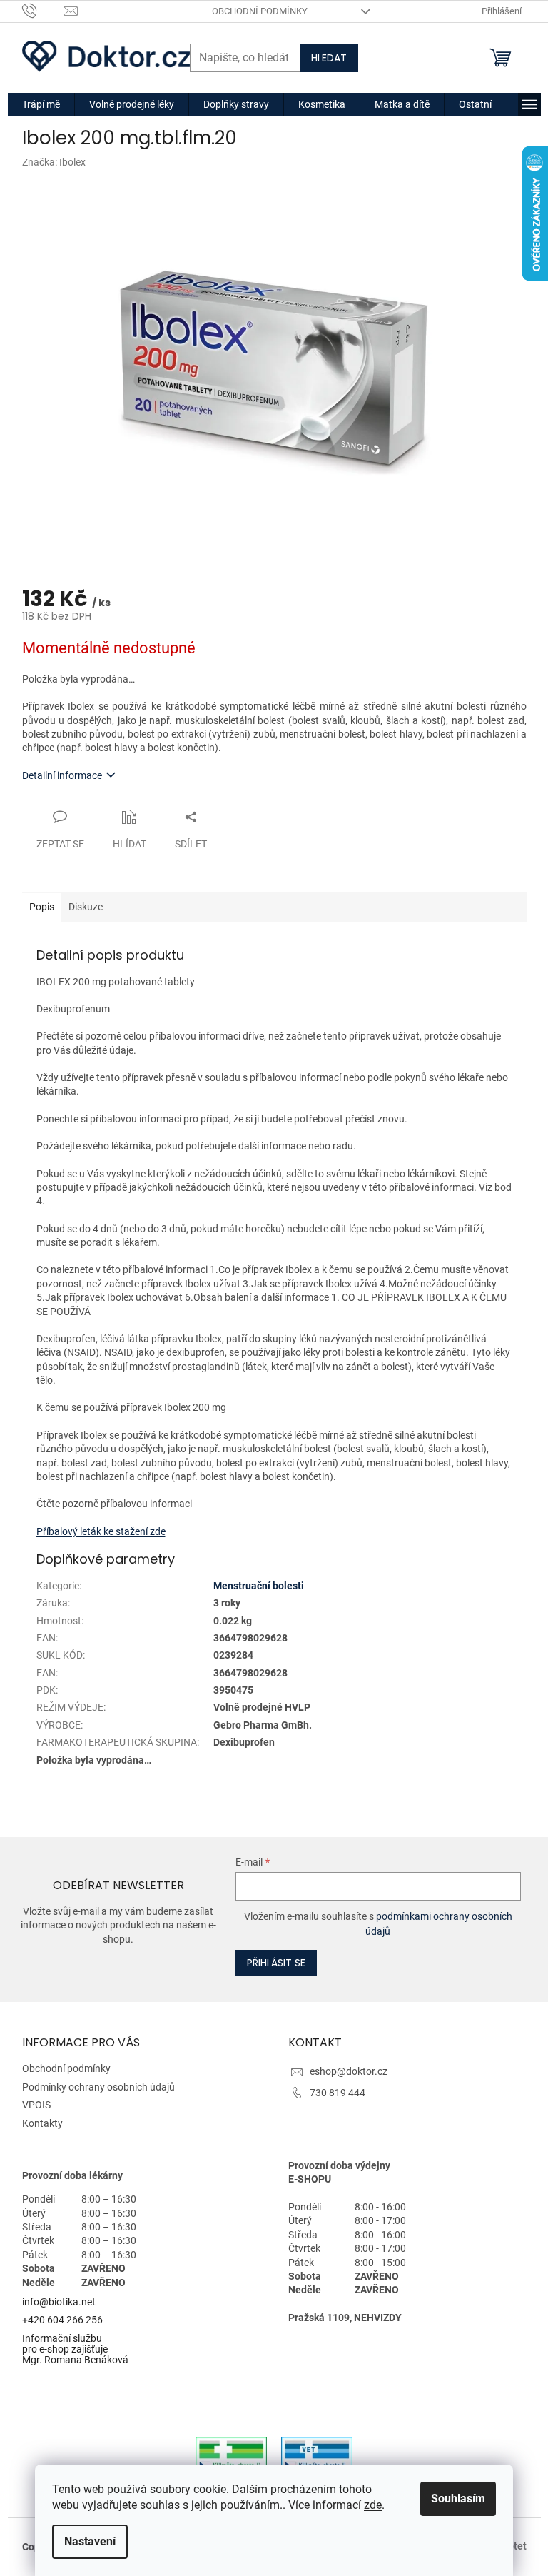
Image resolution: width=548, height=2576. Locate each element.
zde (373, 2505)
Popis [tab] (42, 907)
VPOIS (36, 2105)
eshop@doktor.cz (349, 2071)
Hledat (329, 58)
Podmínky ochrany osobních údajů (98, 2087)
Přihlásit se (276, 1963)
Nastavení (90, 2541)
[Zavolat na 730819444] (43, 10)
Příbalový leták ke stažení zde (101, 1531)
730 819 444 (338, 2093)
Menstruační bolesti (259, 1586)
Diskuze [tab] (86, 907)
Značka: (54, 162)
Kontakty (42, 2123)
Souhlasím (458, 2499)
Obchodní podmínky (260, 11)
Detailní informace (62, 775)
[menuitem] (41, 104)
